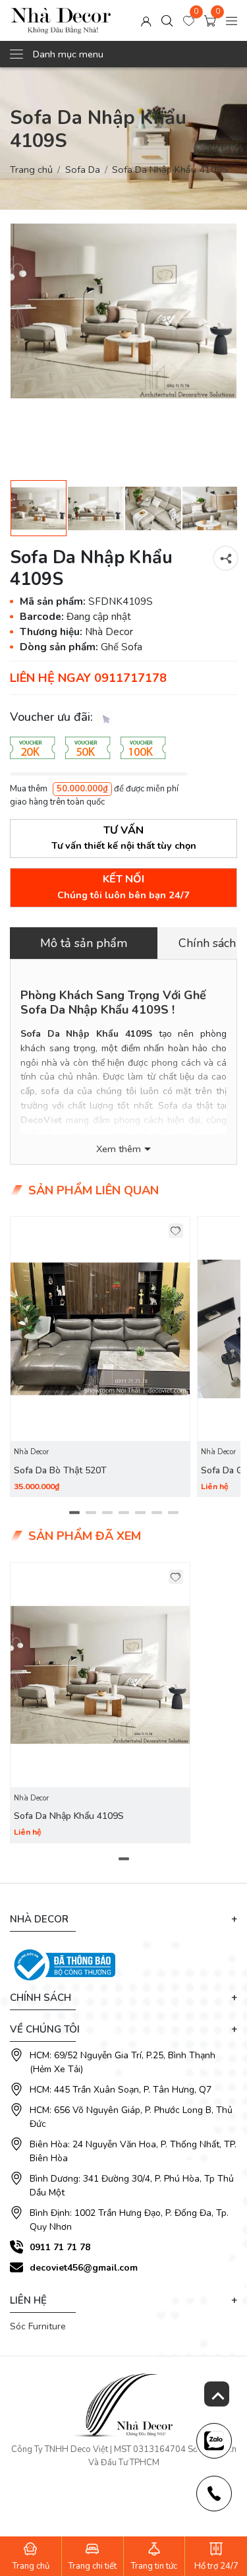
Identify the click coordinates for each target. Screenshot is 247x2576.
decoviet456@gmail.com (84, 2268)
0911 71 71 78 (60, 2247)
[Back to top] (217, 2394)
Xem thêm (119, 1149)
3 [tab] (107, 1513)
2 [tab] (91, 1513)
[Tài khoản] (146, 20)
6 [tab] (156, 1513)
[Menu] (232, 20)
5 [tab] (140, 1513)
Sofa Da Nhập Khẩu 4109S (69, 1816)
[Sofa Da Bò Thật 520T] (100, 1329)
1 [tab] (74, 1513)
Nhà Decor (31, 1452)
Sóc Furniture (38, 2326)
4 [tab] (123, 1513)
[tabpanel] (100, 1357)
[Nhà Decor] (61, 20)
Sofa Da (83, 169)
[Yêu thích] (176, 1231)
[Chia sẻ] (226, 558)
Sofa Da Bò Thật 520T (60, 1470)
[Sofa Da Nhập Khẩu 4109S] (123, 311)
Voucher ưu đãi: (53, 717)
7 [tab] (173, 1513)
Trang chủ (31, 169)
